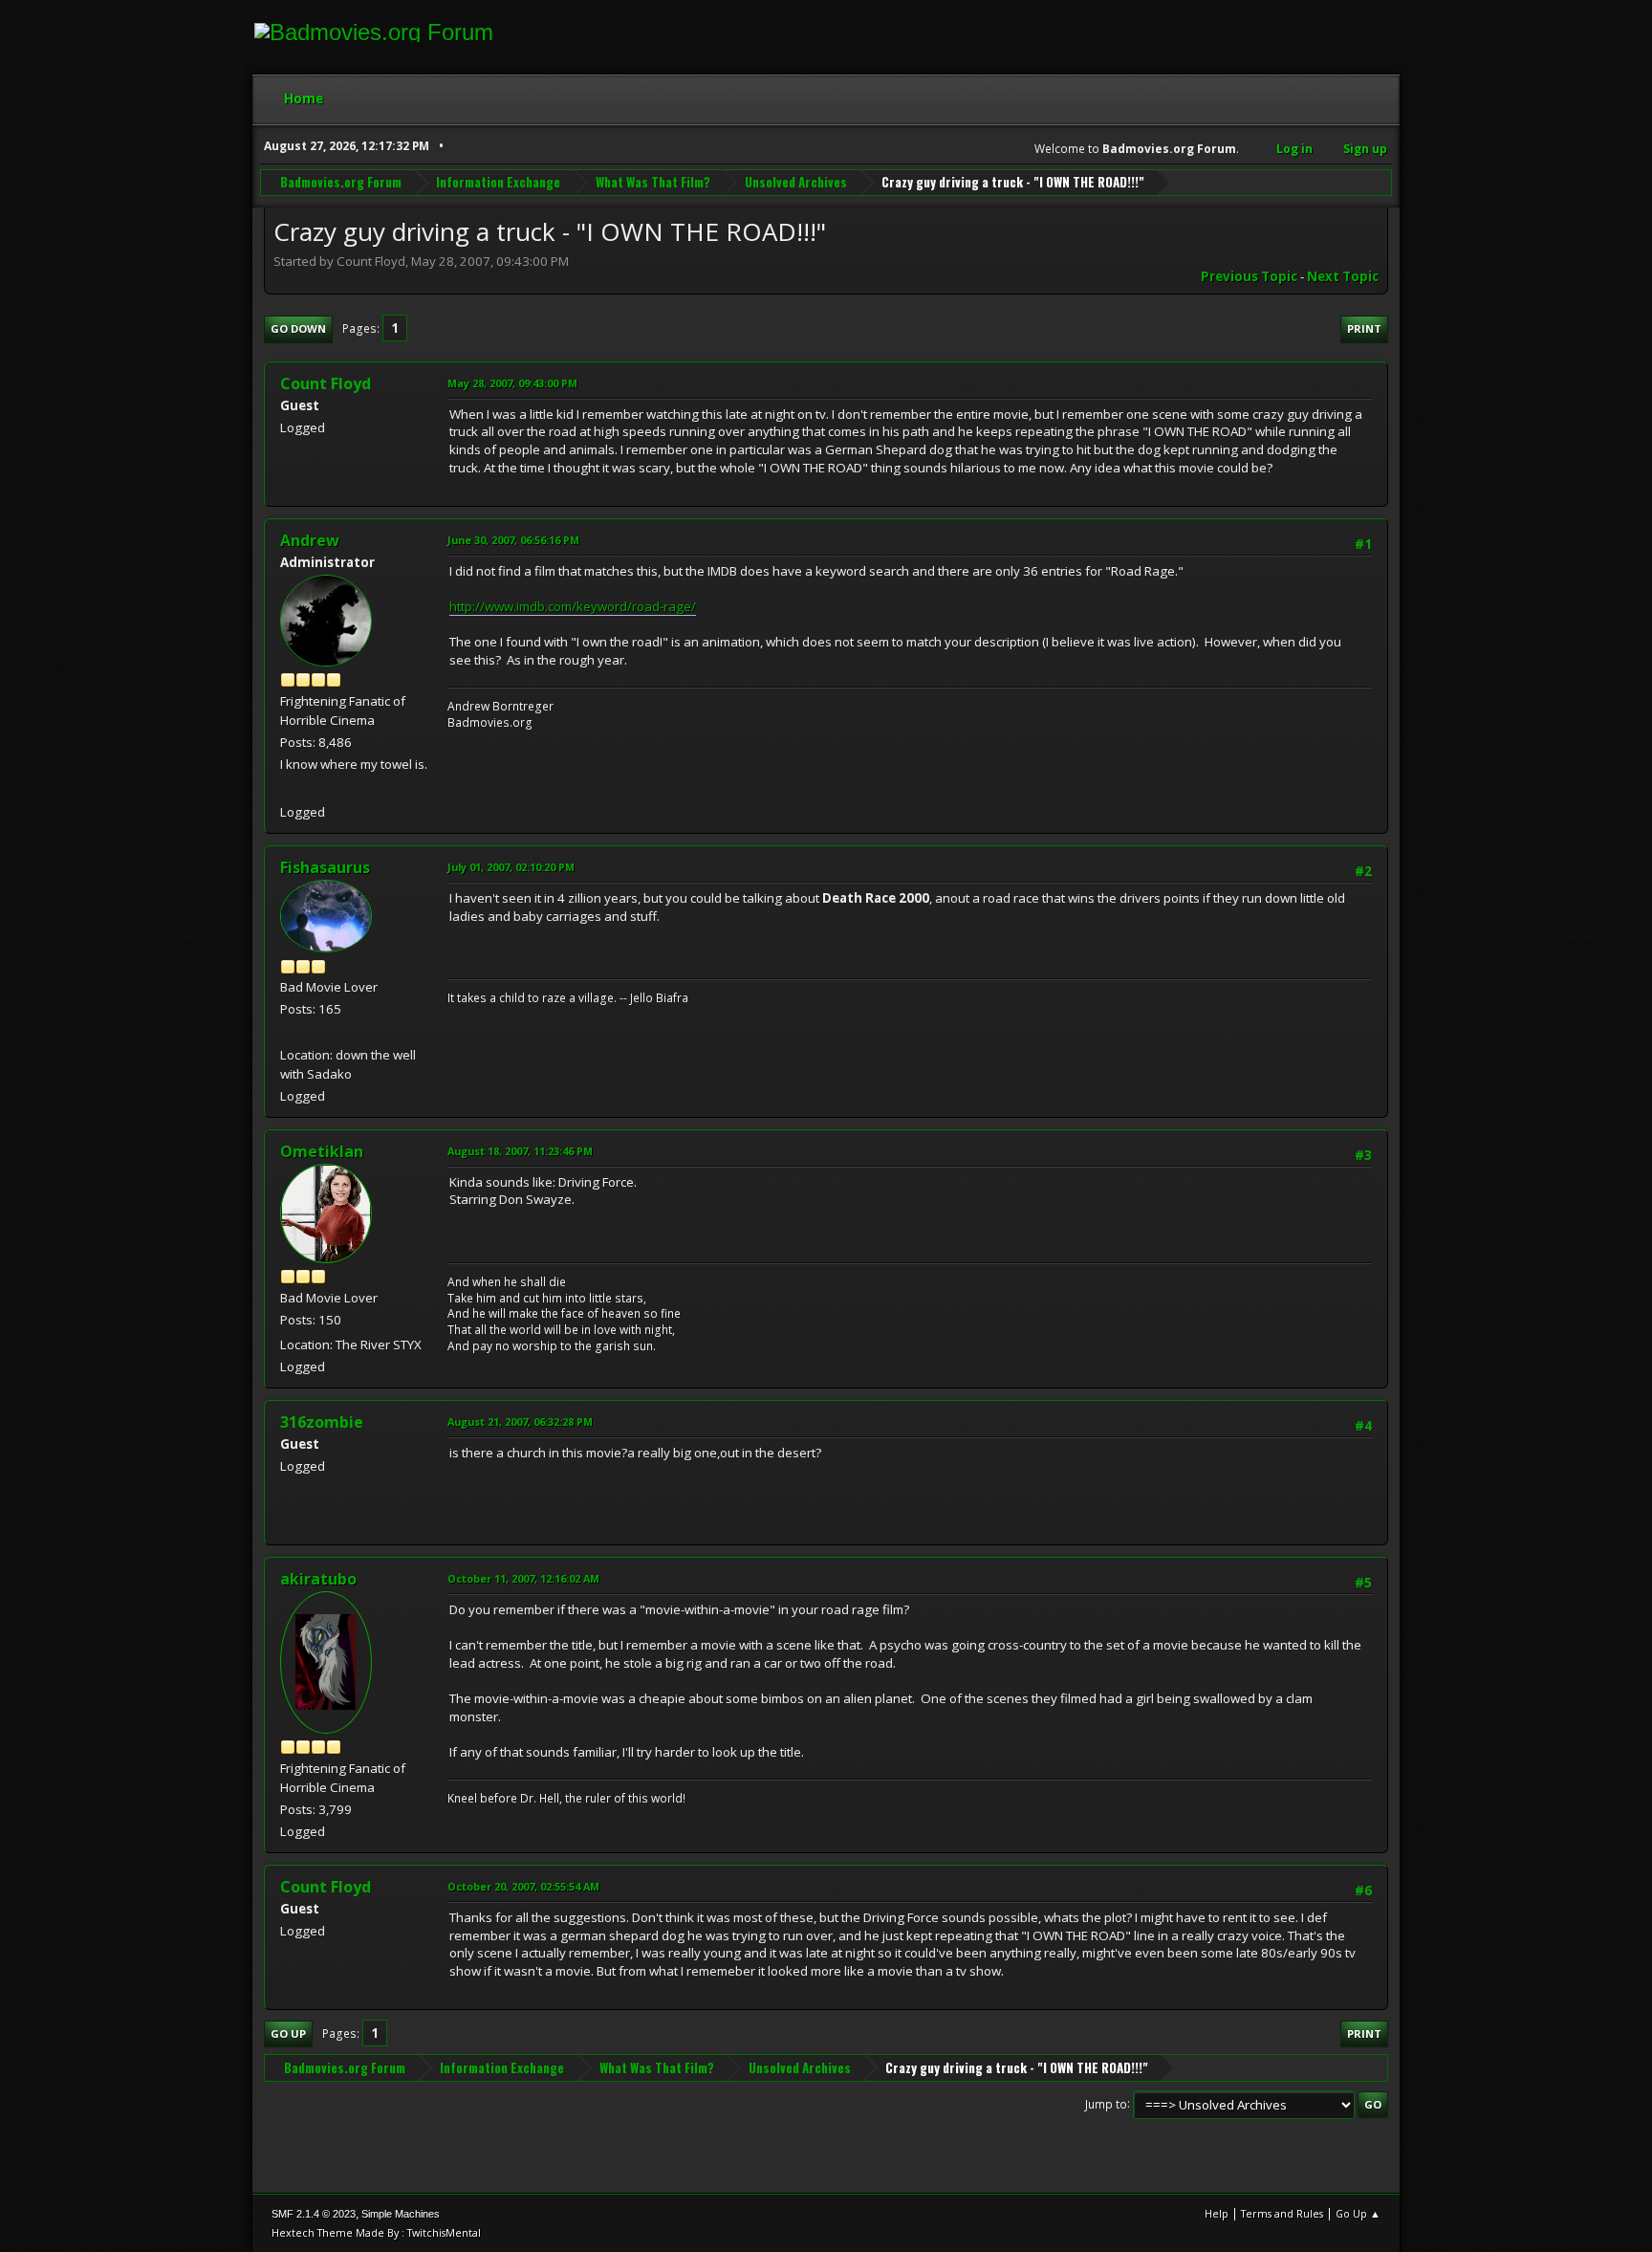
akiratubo (318, 1579)
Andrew (310, 540)
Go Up (288, 2033)
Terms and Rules (1282, 2213)
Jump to (1106, 2103)
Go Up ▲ (1358, 2213)
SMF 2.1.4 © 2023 (314, 2214)
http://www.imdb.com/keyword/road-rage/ (573, 606)
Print (1364, 328)
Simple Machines (401, 2214)
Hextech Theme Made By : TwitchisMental (376, 2232)
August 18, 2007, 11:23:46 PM (520, 1151)
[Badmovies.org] (288, 789)
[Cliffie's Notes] (288, 1031)
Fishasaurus (325, 867)
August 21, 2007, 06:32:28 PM (520, 1421)
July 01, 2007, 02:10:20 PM (511, 867)
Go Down (298, 328)
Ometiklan (322, 1151)
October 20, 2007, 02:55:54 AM (523, 1886)
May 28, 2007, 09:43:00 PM (512, 383)
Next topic (1343, 276)
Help (1217, 2213)
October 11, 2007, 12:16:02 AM (523, 1578)
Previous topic (1249, 276)
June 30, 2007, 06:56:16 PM (513, 540)
